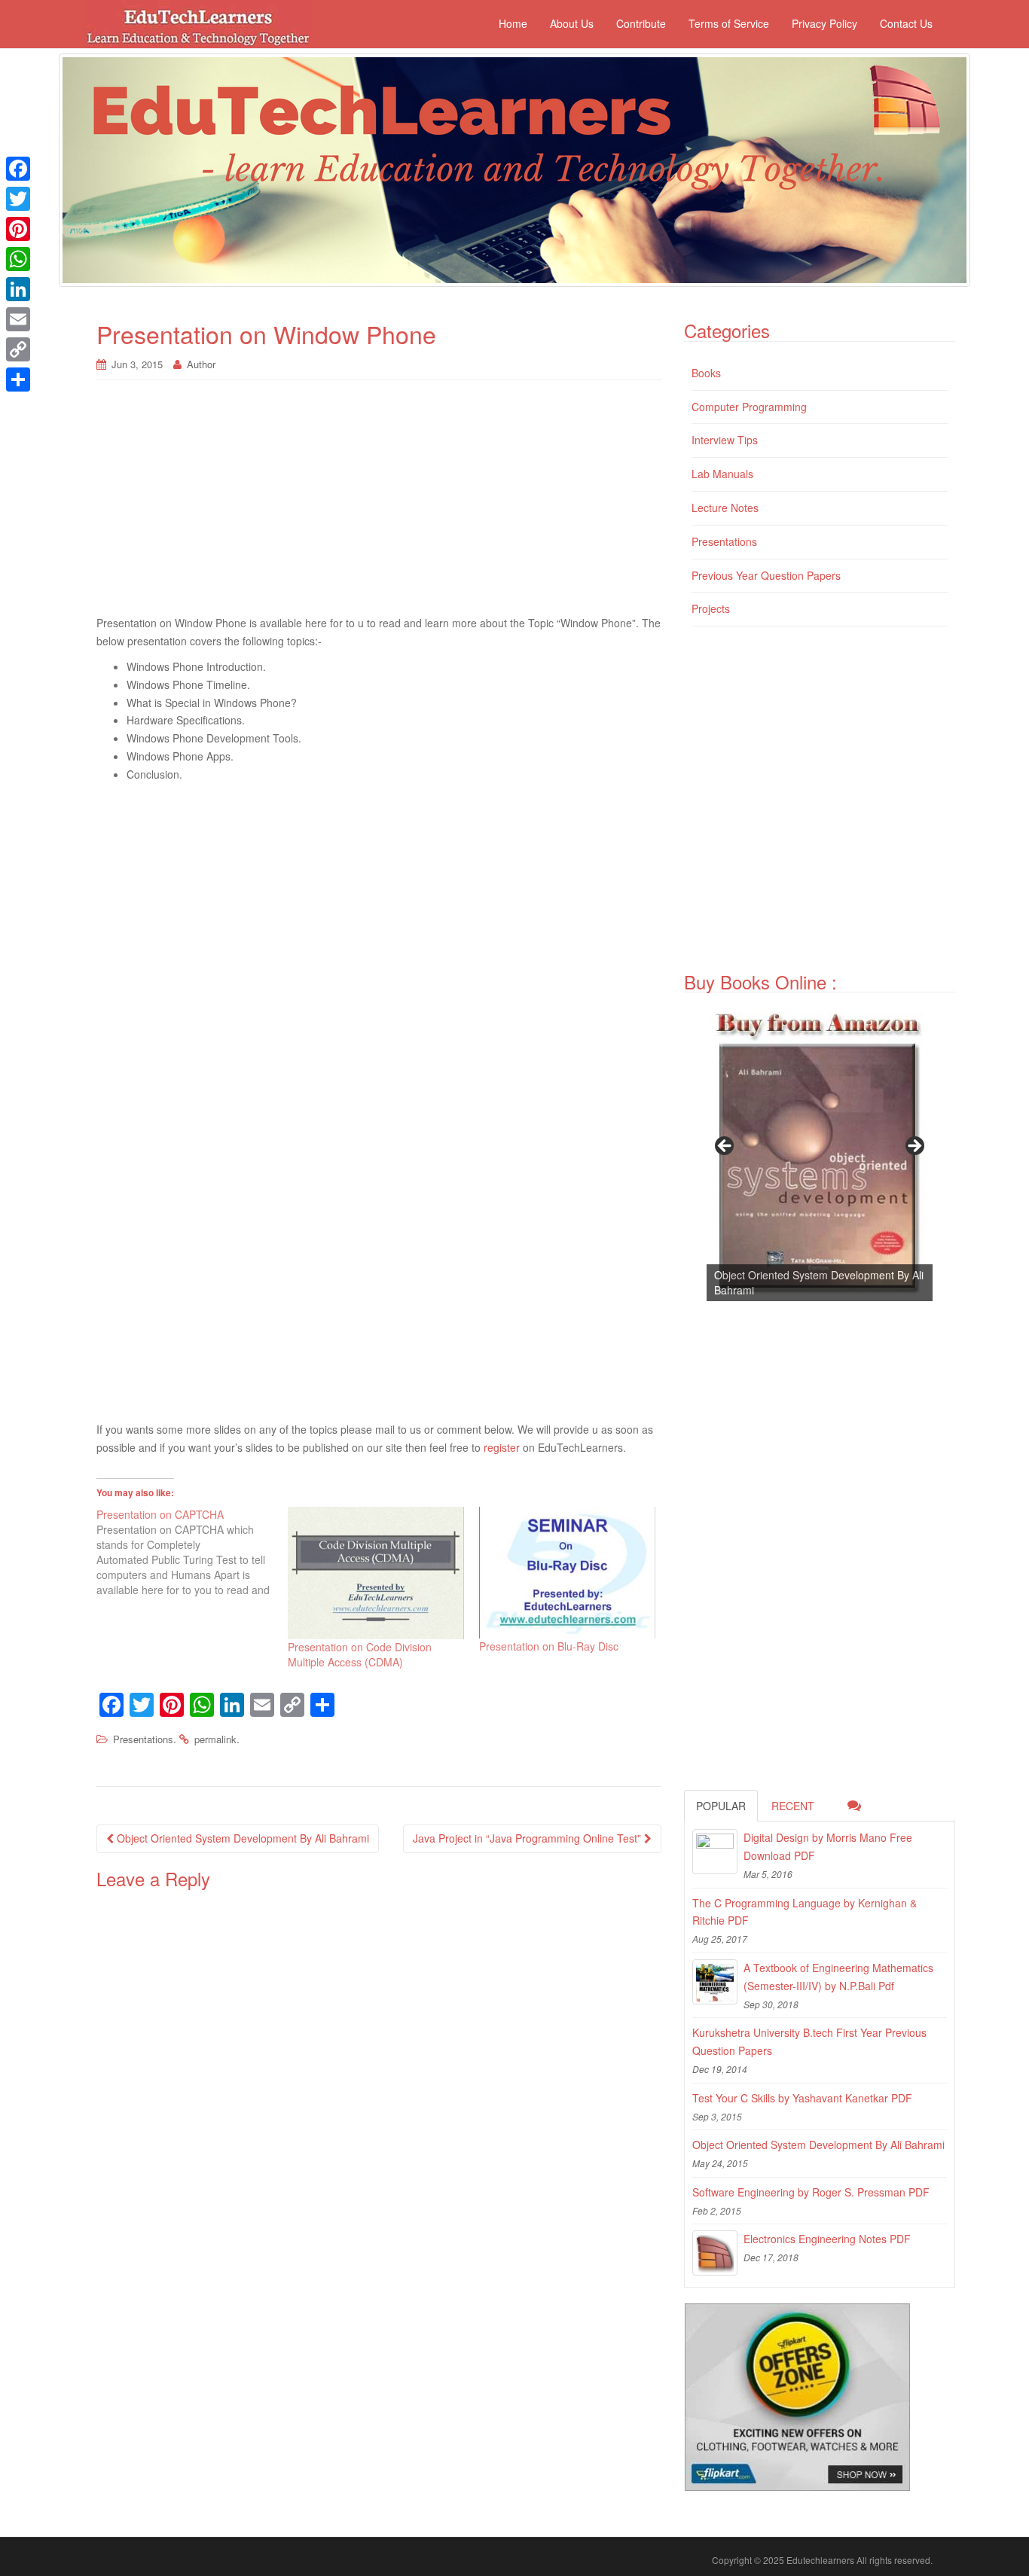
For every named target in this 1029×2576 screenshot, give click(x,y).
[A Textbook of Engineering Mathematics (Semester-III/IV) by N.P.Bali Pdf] (715, 1982)
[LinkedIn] (18, 289)
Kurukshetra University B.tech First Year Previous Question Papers (809, 2041)
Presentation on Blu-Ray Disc (549, 1646)
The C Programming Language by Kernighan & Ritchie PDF (805, 1912)
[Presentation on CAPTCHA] (192, 1552)
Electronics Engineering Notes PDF (827, 2239)
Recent (793, 1806)
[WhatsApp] (18, 259)
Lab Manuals (722, 474)
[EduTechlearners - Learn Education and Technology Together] (514, 170)
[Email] (18, 319)
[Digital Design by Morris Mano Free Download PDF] (715, 1852)
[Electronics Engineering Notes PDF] (715, 2253)
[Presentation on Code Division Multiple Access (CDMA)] (376, 1573)
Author (201, 364)
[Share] (18, 380)
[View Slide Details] (820, 1151)
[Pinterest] (18, 229)
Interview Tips (725, 440)
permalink (215, 1739)
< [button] (725, 1147)
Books (706, 373)
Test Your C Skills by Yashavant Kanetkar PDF (802, 2098)
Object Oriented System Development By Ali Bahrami (241, 1838)
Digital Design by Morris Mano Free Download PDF (828, 1846)
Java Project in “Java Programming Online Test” (528, 1838)
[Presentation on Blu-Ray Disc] (567, 1573)
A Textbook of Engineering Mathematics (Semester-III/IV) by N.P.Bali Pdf (838, 1977)
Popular (721, 1806)
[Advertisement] (379, 505)
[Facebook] (18, 169)
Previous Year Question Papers (766, 575)
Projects (711, 608)
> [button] (914, 1147)
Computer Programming (749, 407)
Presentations (143, 1739)
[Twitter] (18, 199)
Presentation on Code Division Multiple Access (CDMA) (360, 1654)
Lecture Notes (725, 508)
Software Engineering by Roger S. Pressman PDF (811, 2192)
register (502, 1447)
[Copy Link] (18, 349)
